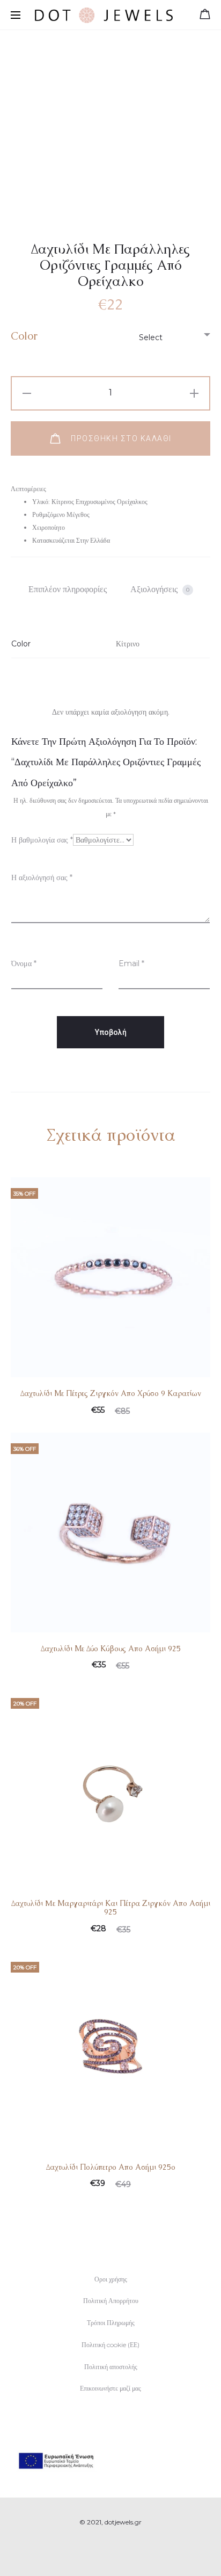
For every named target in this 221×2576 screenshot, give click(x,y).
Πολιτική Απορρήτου (111, 2301)
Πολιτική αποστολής (111, 2367)
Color (24, 336)
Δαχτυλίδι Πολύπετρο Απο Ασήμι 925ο (111, 2167)
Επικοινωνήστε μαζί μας (110, 2388)
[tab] (68, 589)
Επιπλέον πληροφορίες (68, 589)
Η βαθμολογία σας (42, 840)
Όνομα (24, 963)
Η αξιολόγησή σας (42, 877)
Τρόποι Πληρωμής (111, 2323)
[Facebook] (99, 2552)
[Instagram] (123, 2552)
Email (131, 963)
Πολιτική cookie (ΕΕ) (110, 2345)
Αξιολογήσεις (160, 589)
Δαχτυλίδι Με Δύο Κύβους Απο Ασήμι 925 (111, 1649)
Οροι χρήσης (111, 2279)
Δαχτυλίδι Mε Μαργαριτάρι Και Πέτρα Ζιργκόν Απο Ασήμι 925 (111, 1908)
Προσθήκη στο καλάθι (120, 438)
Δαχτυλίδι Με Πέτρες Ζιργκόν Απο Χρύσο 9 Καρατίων (111, 1393)
